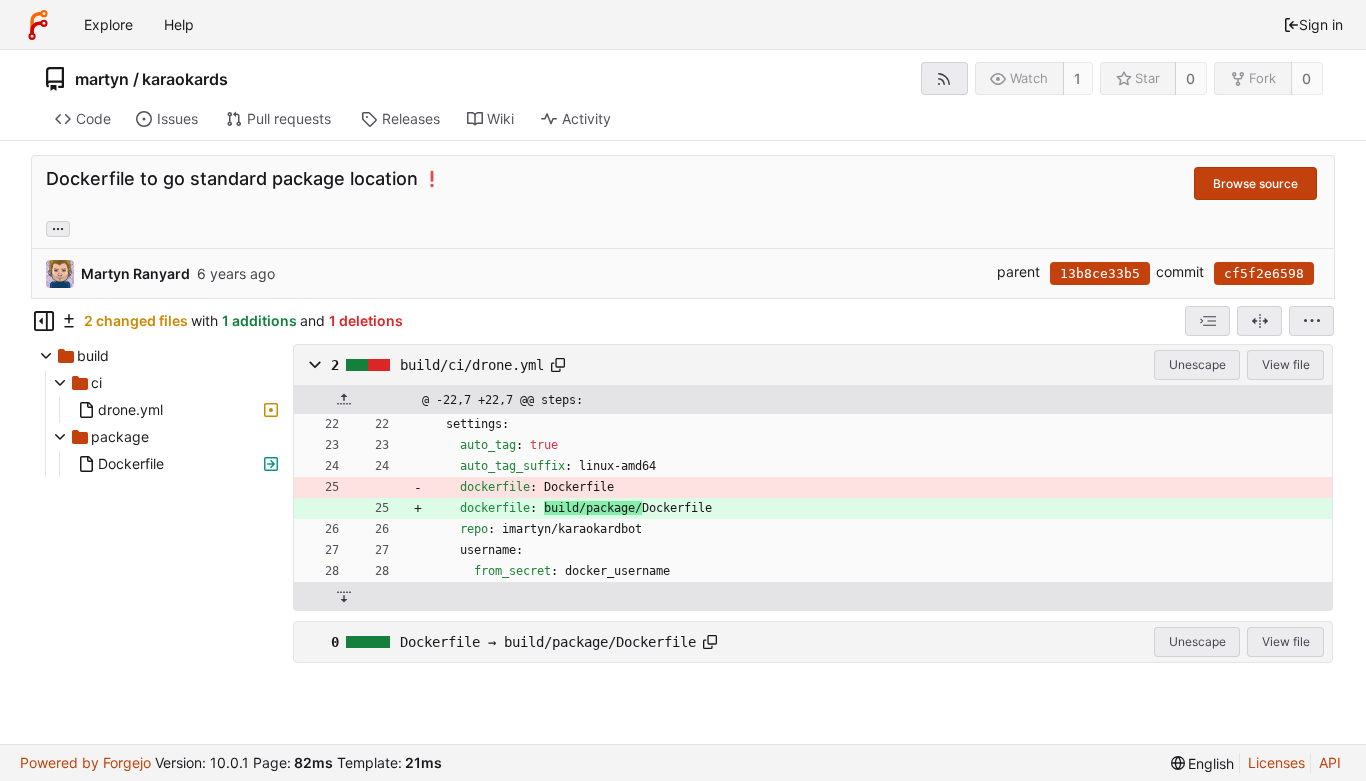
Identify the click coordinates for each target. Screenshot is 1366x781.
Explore (108, 24)
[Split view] (1259, 321)
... (58, 227)
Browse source (1255, 183)
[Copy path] (558, 365)
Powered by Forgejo (85, 762)
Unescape (1197, 364)
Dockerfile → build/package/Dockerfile (548, 642)
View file (1286, 364)
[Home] (38, 25)
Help (179, 24)
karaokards (185, 79)
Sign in (1321, 24)
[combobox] (1207, 321)
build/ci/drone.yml (472, 365)
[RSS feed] (944, 78)
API (1330, 762)
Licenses (1276, 762)
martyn (102, 79)
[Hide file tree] (44, 321)
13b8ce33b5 (1100, 273)
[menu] (1311, 321)
